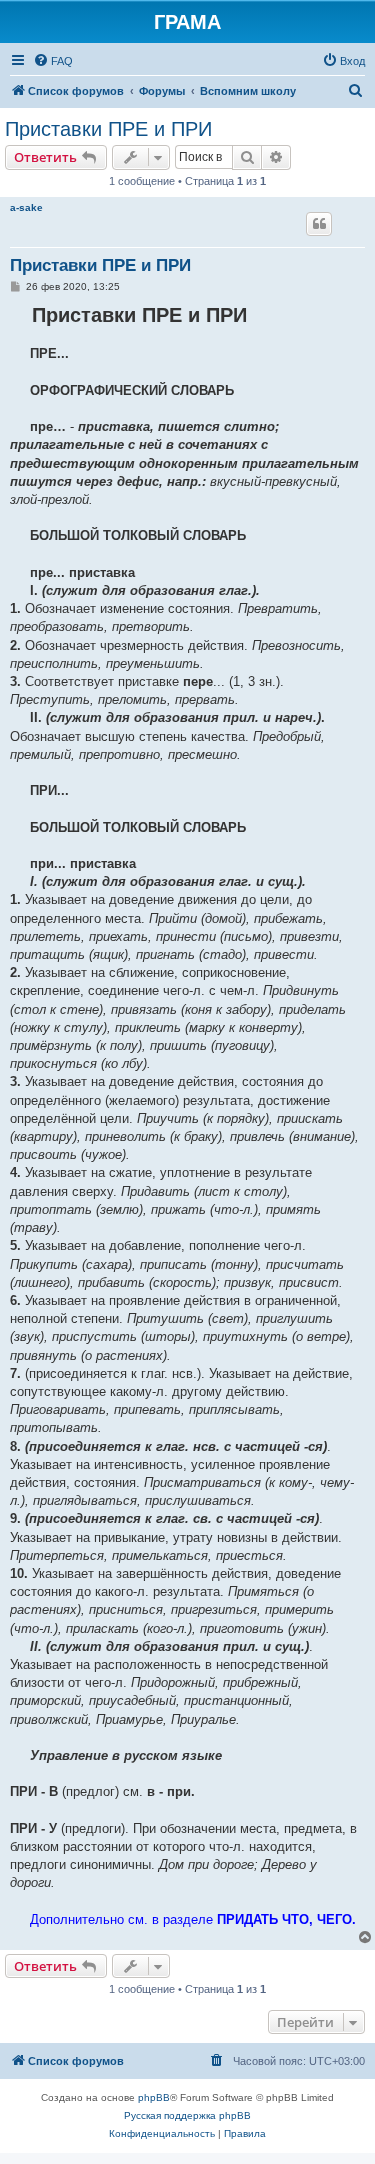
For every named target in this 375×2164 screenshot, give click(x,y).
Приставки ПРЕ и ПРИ (108, 129)
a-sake (26, 207)
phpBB (154, 2097)
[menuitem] (53, 61)
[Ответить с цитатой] (319, 224)
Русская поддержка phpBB (187, 2115)
